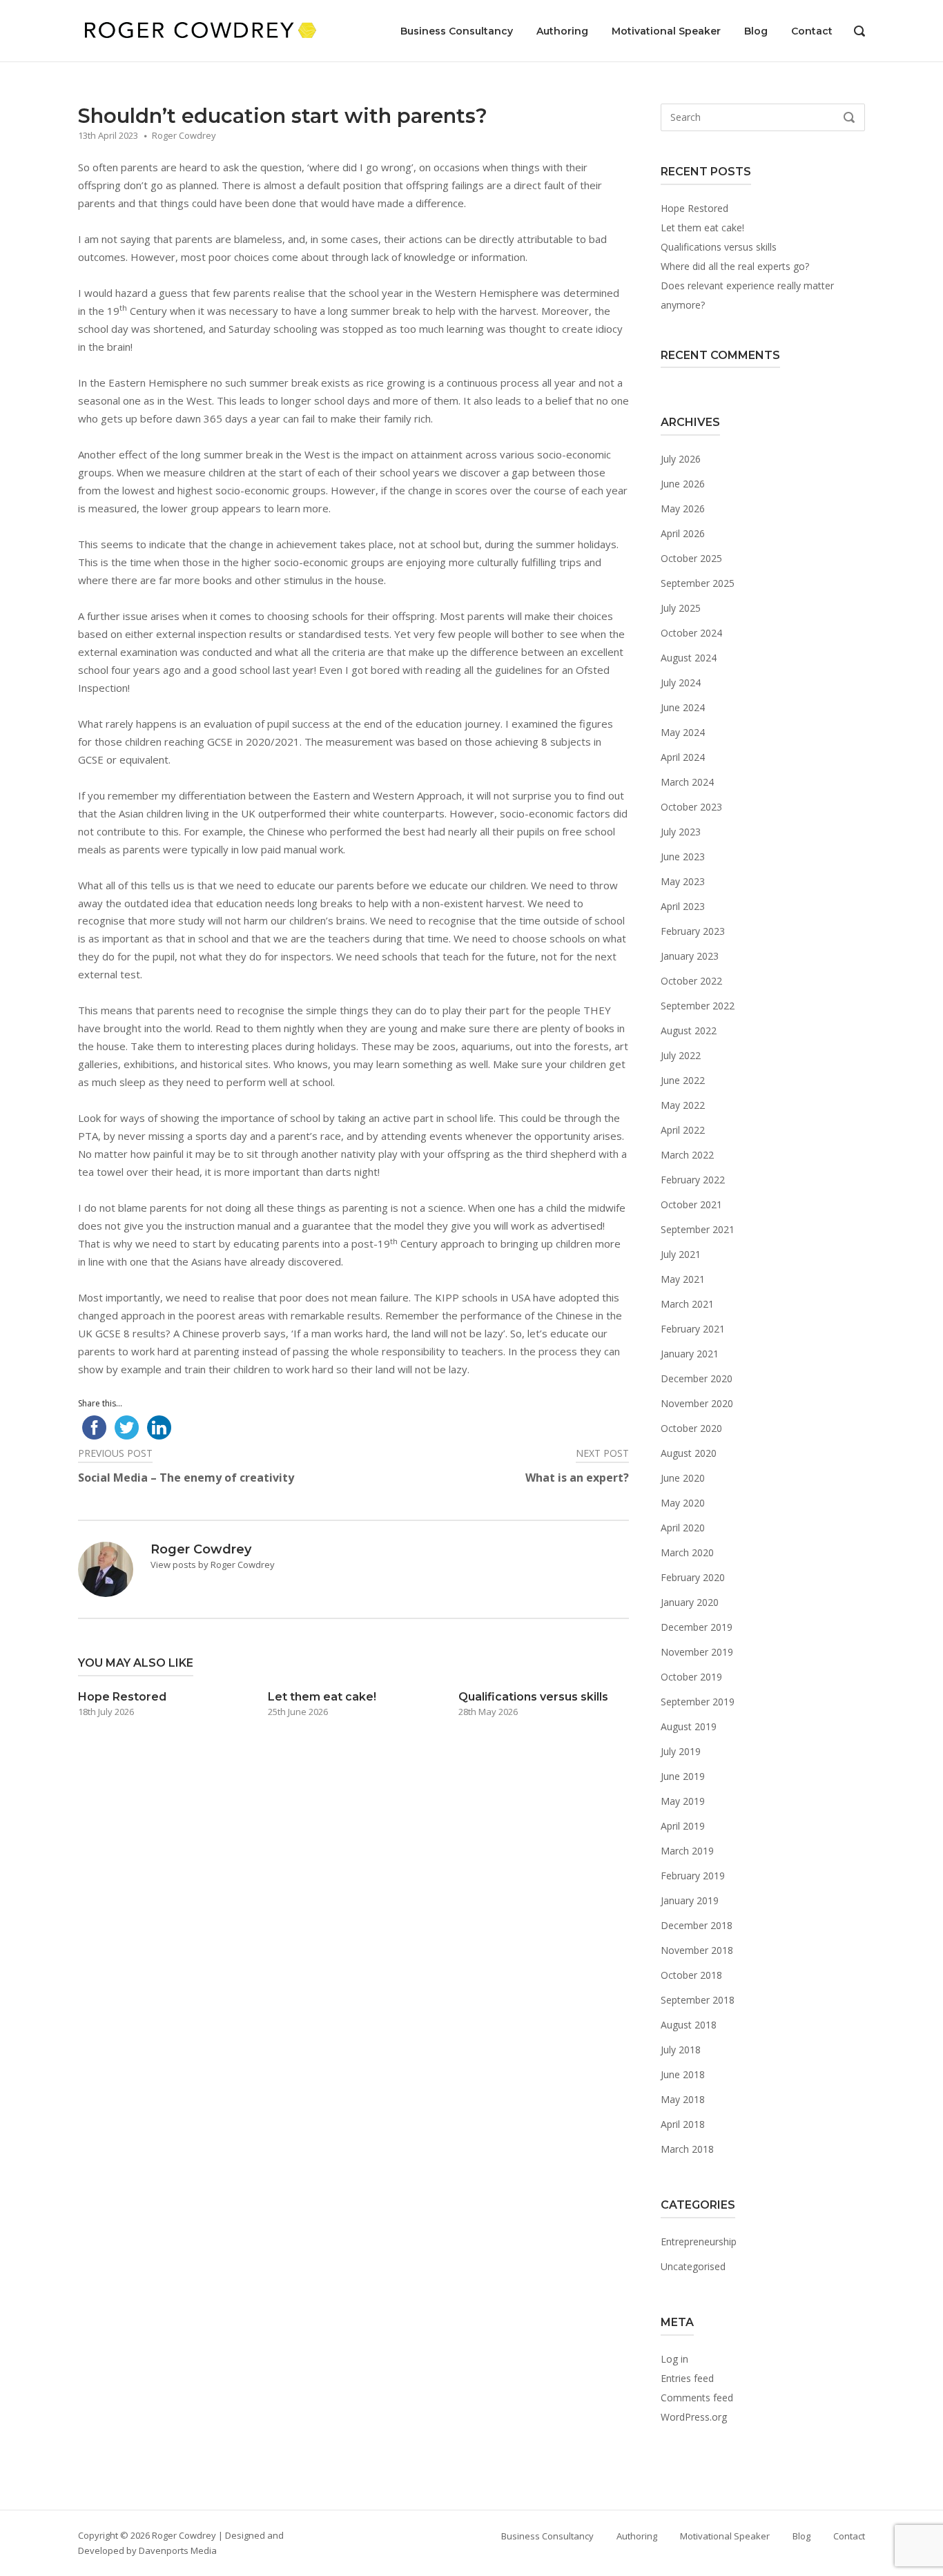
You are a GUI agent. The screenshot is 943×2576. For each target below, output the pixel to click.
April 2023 (683, 906)
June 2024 (683, 707)
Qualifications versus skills (719, 247)
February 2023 (693, 931)
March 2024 (687, 782)
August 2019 (689, 1726)
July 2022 (681, 1055)
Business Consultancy (457, 31)
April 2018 (683, 2124)
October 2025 (691, 558)
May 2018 (683, 2099)
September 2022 (698, 1006)
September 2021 (698, 1229)
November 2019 (697, 1652)
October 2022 (691, 981)
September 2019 (698, 1702)
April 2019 (683, 1826)
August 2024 (689, 658)
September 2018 (698, 2000)
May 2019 (683, 1801)
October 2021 (691, 1204)
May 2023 (683, 881)
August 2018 (689, 2025)
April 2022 (683, 1130)
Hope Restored (694, 208)
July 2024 (681, 682)
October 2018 (691, 1975)
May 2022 (683, 1105)
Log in (674, 2359)
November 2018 (697, 1950)
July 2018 (681, 2050)
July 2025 (681, 608)
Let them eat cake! (702, 227)
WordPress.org (694, 2417)
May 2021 (683, 1279)
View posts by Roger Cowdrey (213, 1565)
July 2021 (681, 1254)
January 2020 (690, 1602)
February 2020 (693, 1577)
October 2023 (691, 807)
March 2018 (687, 2149)
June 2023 (683, 856)
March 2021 (687, 1304)
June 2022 (683, 1080)
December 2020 (697, 1378)
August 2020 (689, 1453)
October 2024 (691, 633)
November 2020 (697, 1403)
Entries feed (687, 2378)
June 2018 (683, 2074)
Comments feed (697, 2398)
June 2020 (683, 1478)
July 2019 (681, 1751)
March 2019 (687, 1851)
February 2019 (693, 1876)
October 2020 (691, 1428)
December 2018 (697, 1925)
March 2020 (687, 1552)
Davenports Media (178, 2550)
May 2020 (683, 1503)
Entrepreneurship (699, 2241)
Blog (756, 31)
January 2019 (690, 1900)
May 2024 (683, 732)
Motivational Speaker (666, 31)
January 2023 (690, 956)
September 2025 (698, 583)
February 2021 (693, 1329)
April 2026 (683, 533)
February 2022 (693, 1180)
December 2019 (697, 1627)
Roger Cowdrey (184, 135)
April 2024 (683, 757)
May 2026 (683, 509)
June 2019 (683, 1776)
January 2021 (690, 1354)
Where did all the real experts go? (735, 266)
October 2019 (691, 1677)
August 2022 (689, 1030)
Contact (812, 31)
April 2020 (683, 1528)
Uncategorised (693, 2266)
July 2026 (681, 459)
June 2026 (683, 484)
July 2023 (681, 832)
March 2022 (687, 1155)
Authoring (562, 31)
